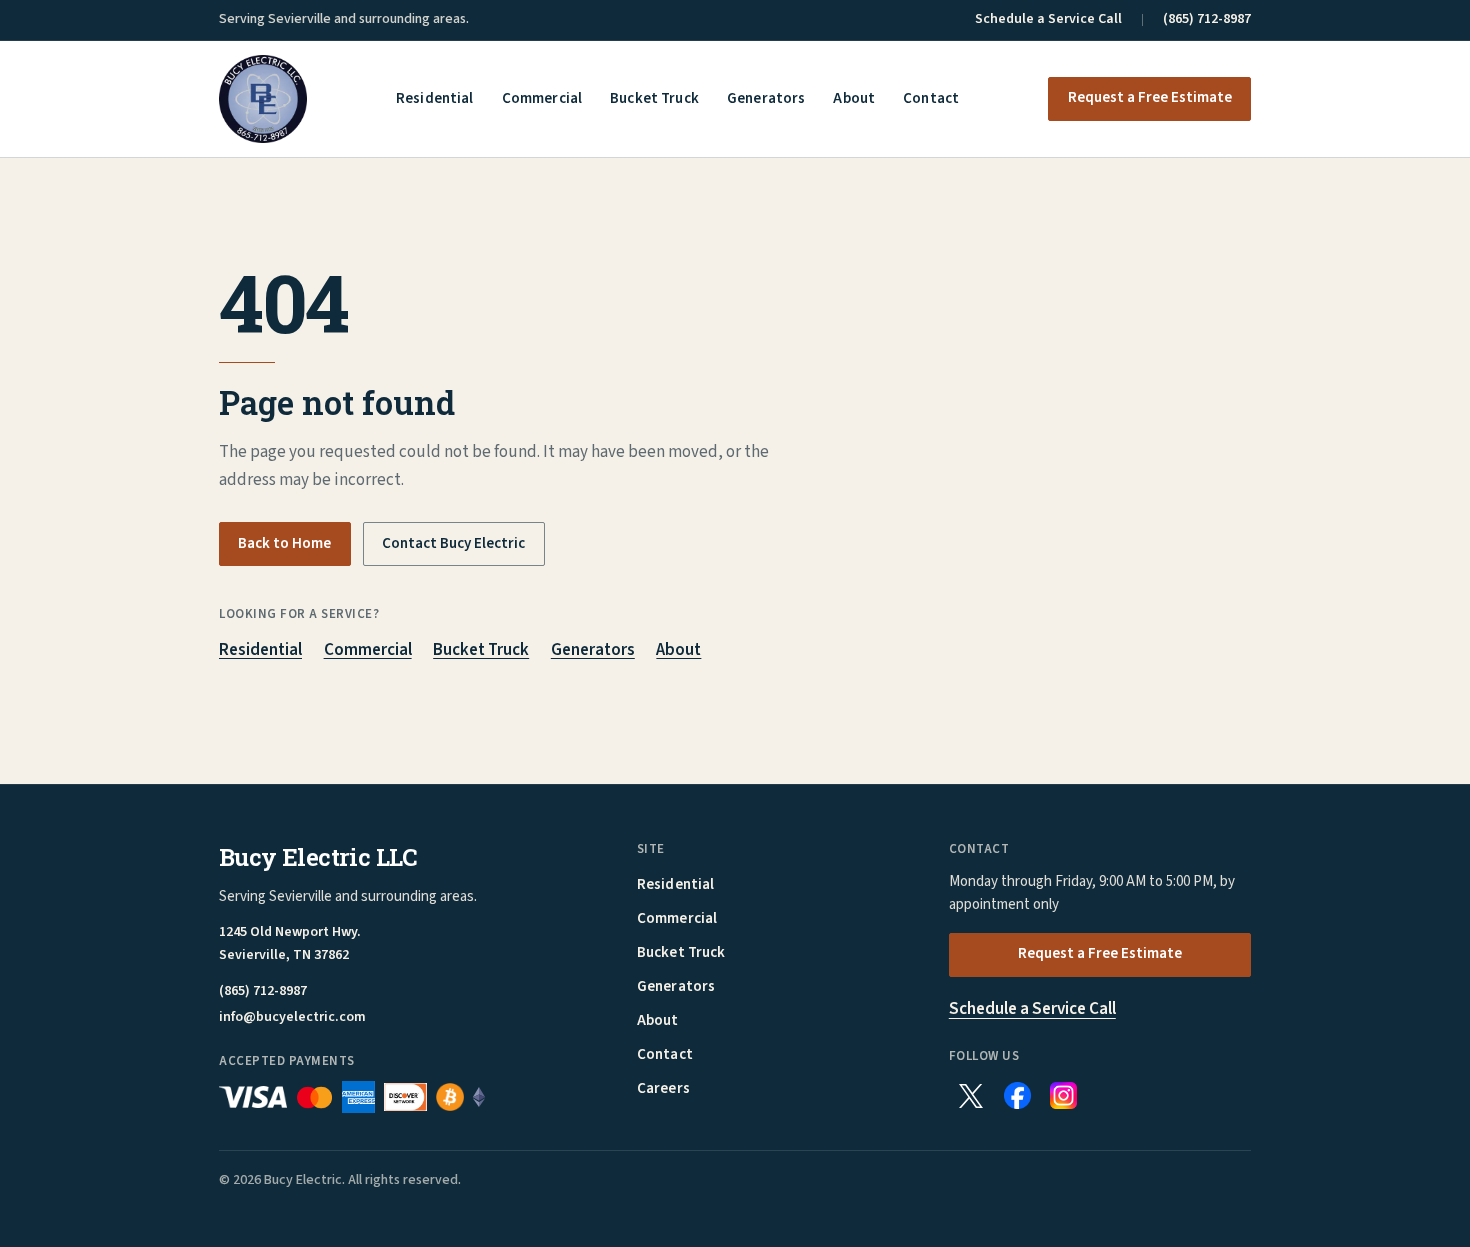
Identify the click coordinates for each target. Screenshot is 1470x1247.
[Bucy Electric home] (263, 99)
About (854, 99)
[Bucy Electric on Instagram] (1064, 1096)
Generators (766, 99)
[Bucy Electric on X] (971, 1096)
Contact (931, 99)
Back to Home (284, 543)
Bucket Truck (654, 99)
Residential (435, 99)
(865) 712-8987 (1207, 19)
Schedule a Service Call (1048, 19)
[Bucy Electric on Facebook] (1017, 1096)
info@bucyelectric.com (292, 1017)
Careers (663, 1088)
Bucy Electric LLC (318, 857)
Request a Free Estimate (1150, 97)
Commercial (542, 99)
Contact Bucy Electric (453, 543)
